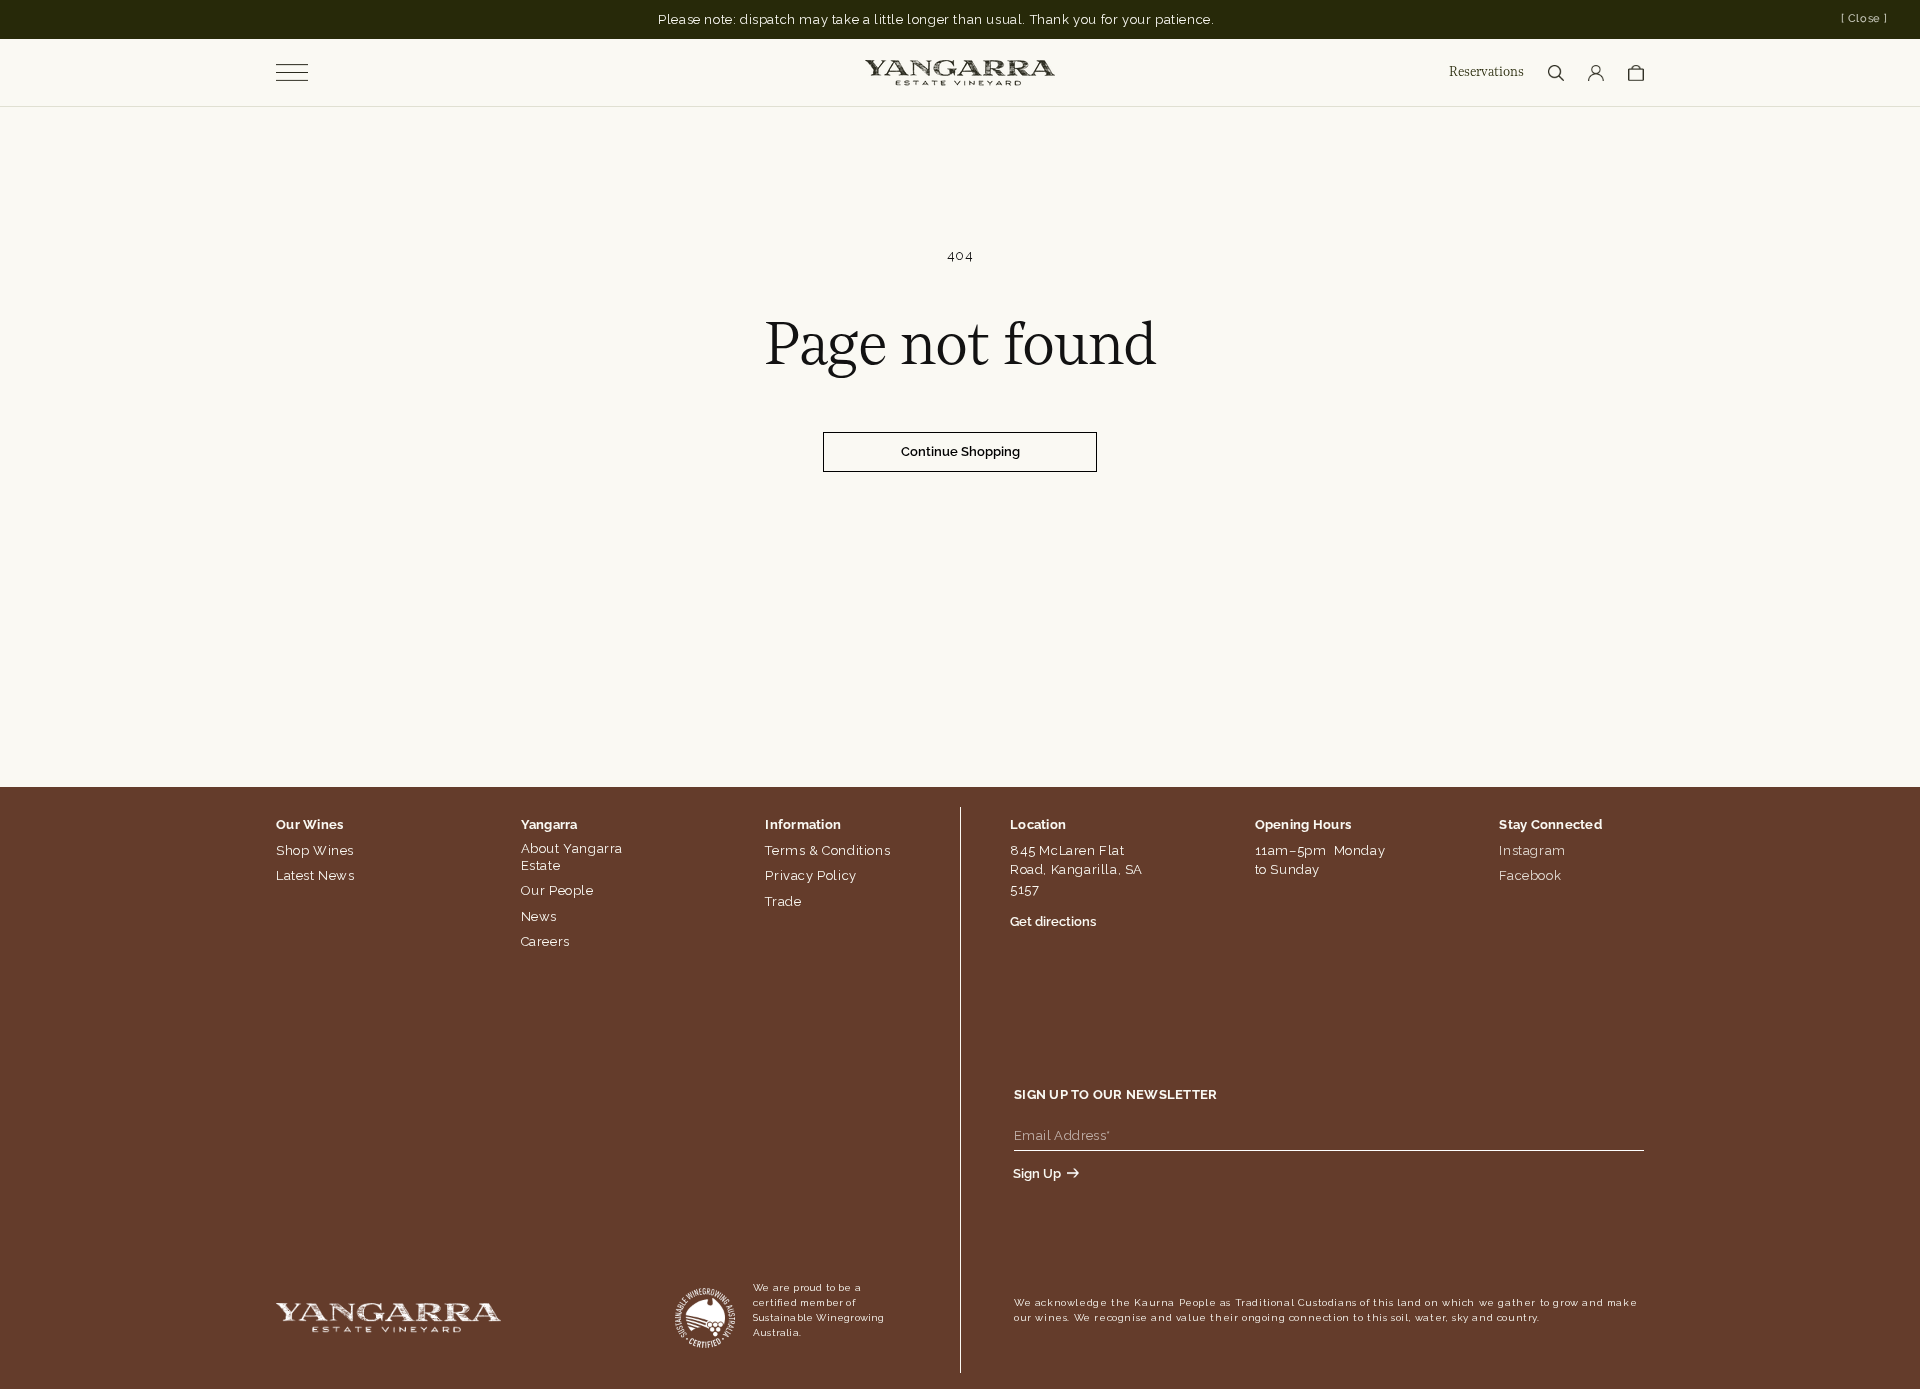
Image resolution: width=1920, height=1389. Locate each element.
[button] (1556, 73)
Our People (557, 890)
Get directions (1053, 921)
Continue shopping (960, 451)
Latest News (315, 875)
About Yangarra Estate (572, 857)
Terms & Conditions (827, 850)
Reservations (1486, 72)
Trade (783, 901)
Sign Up (1037, 1173)
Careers (545, 941)
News (539, 916)
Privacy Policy (810, 875)
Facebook (1530, 875)
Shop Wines (315, 850)
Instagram (1532, 850)
